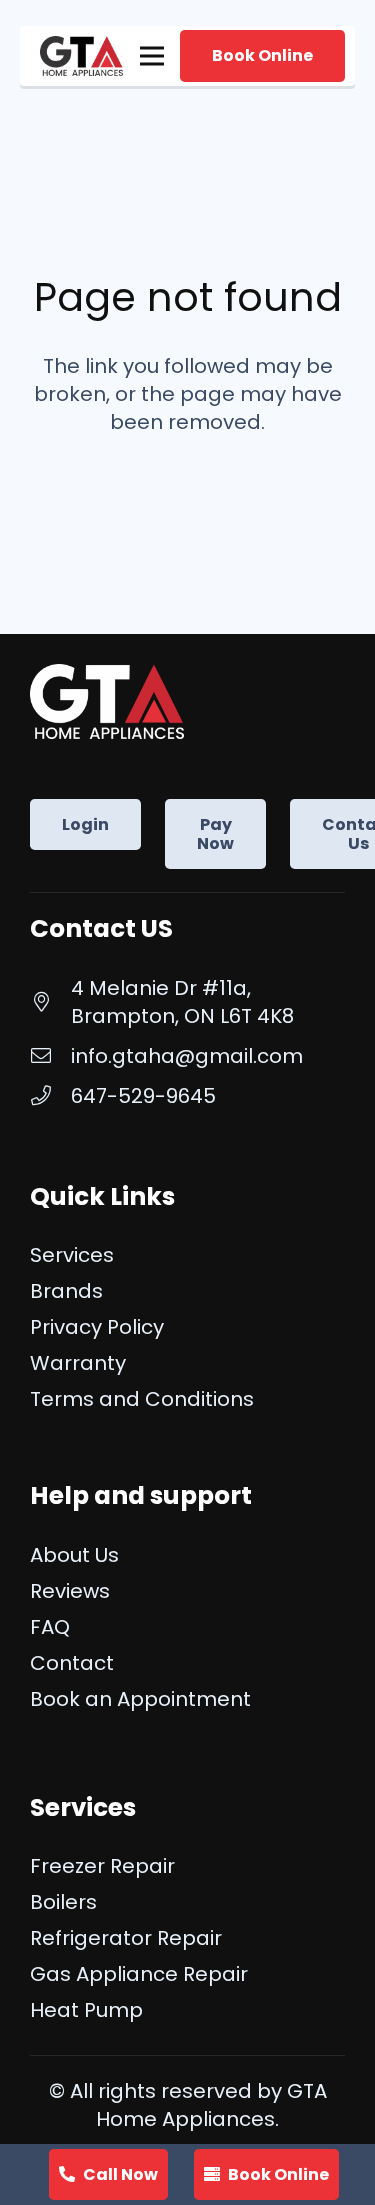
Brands (66, 1291)
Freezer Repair (102, 1866)
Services (72, 1255)
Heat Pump (86, 2010)
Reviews (70, 1591)
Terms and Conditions (142, 1399)
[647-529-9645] (50, 1096)
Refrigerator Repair (126, 1938)
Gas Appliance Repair (139, 1974)
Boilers (63, 1902)
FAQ (50, 1627)
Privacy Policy (97, 1327)
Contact (72, 1663)
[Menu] (152, 56)
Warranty (78, 1363)
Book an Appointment (140, 1699)
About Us (74, 1555)
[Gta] (81, 56)
